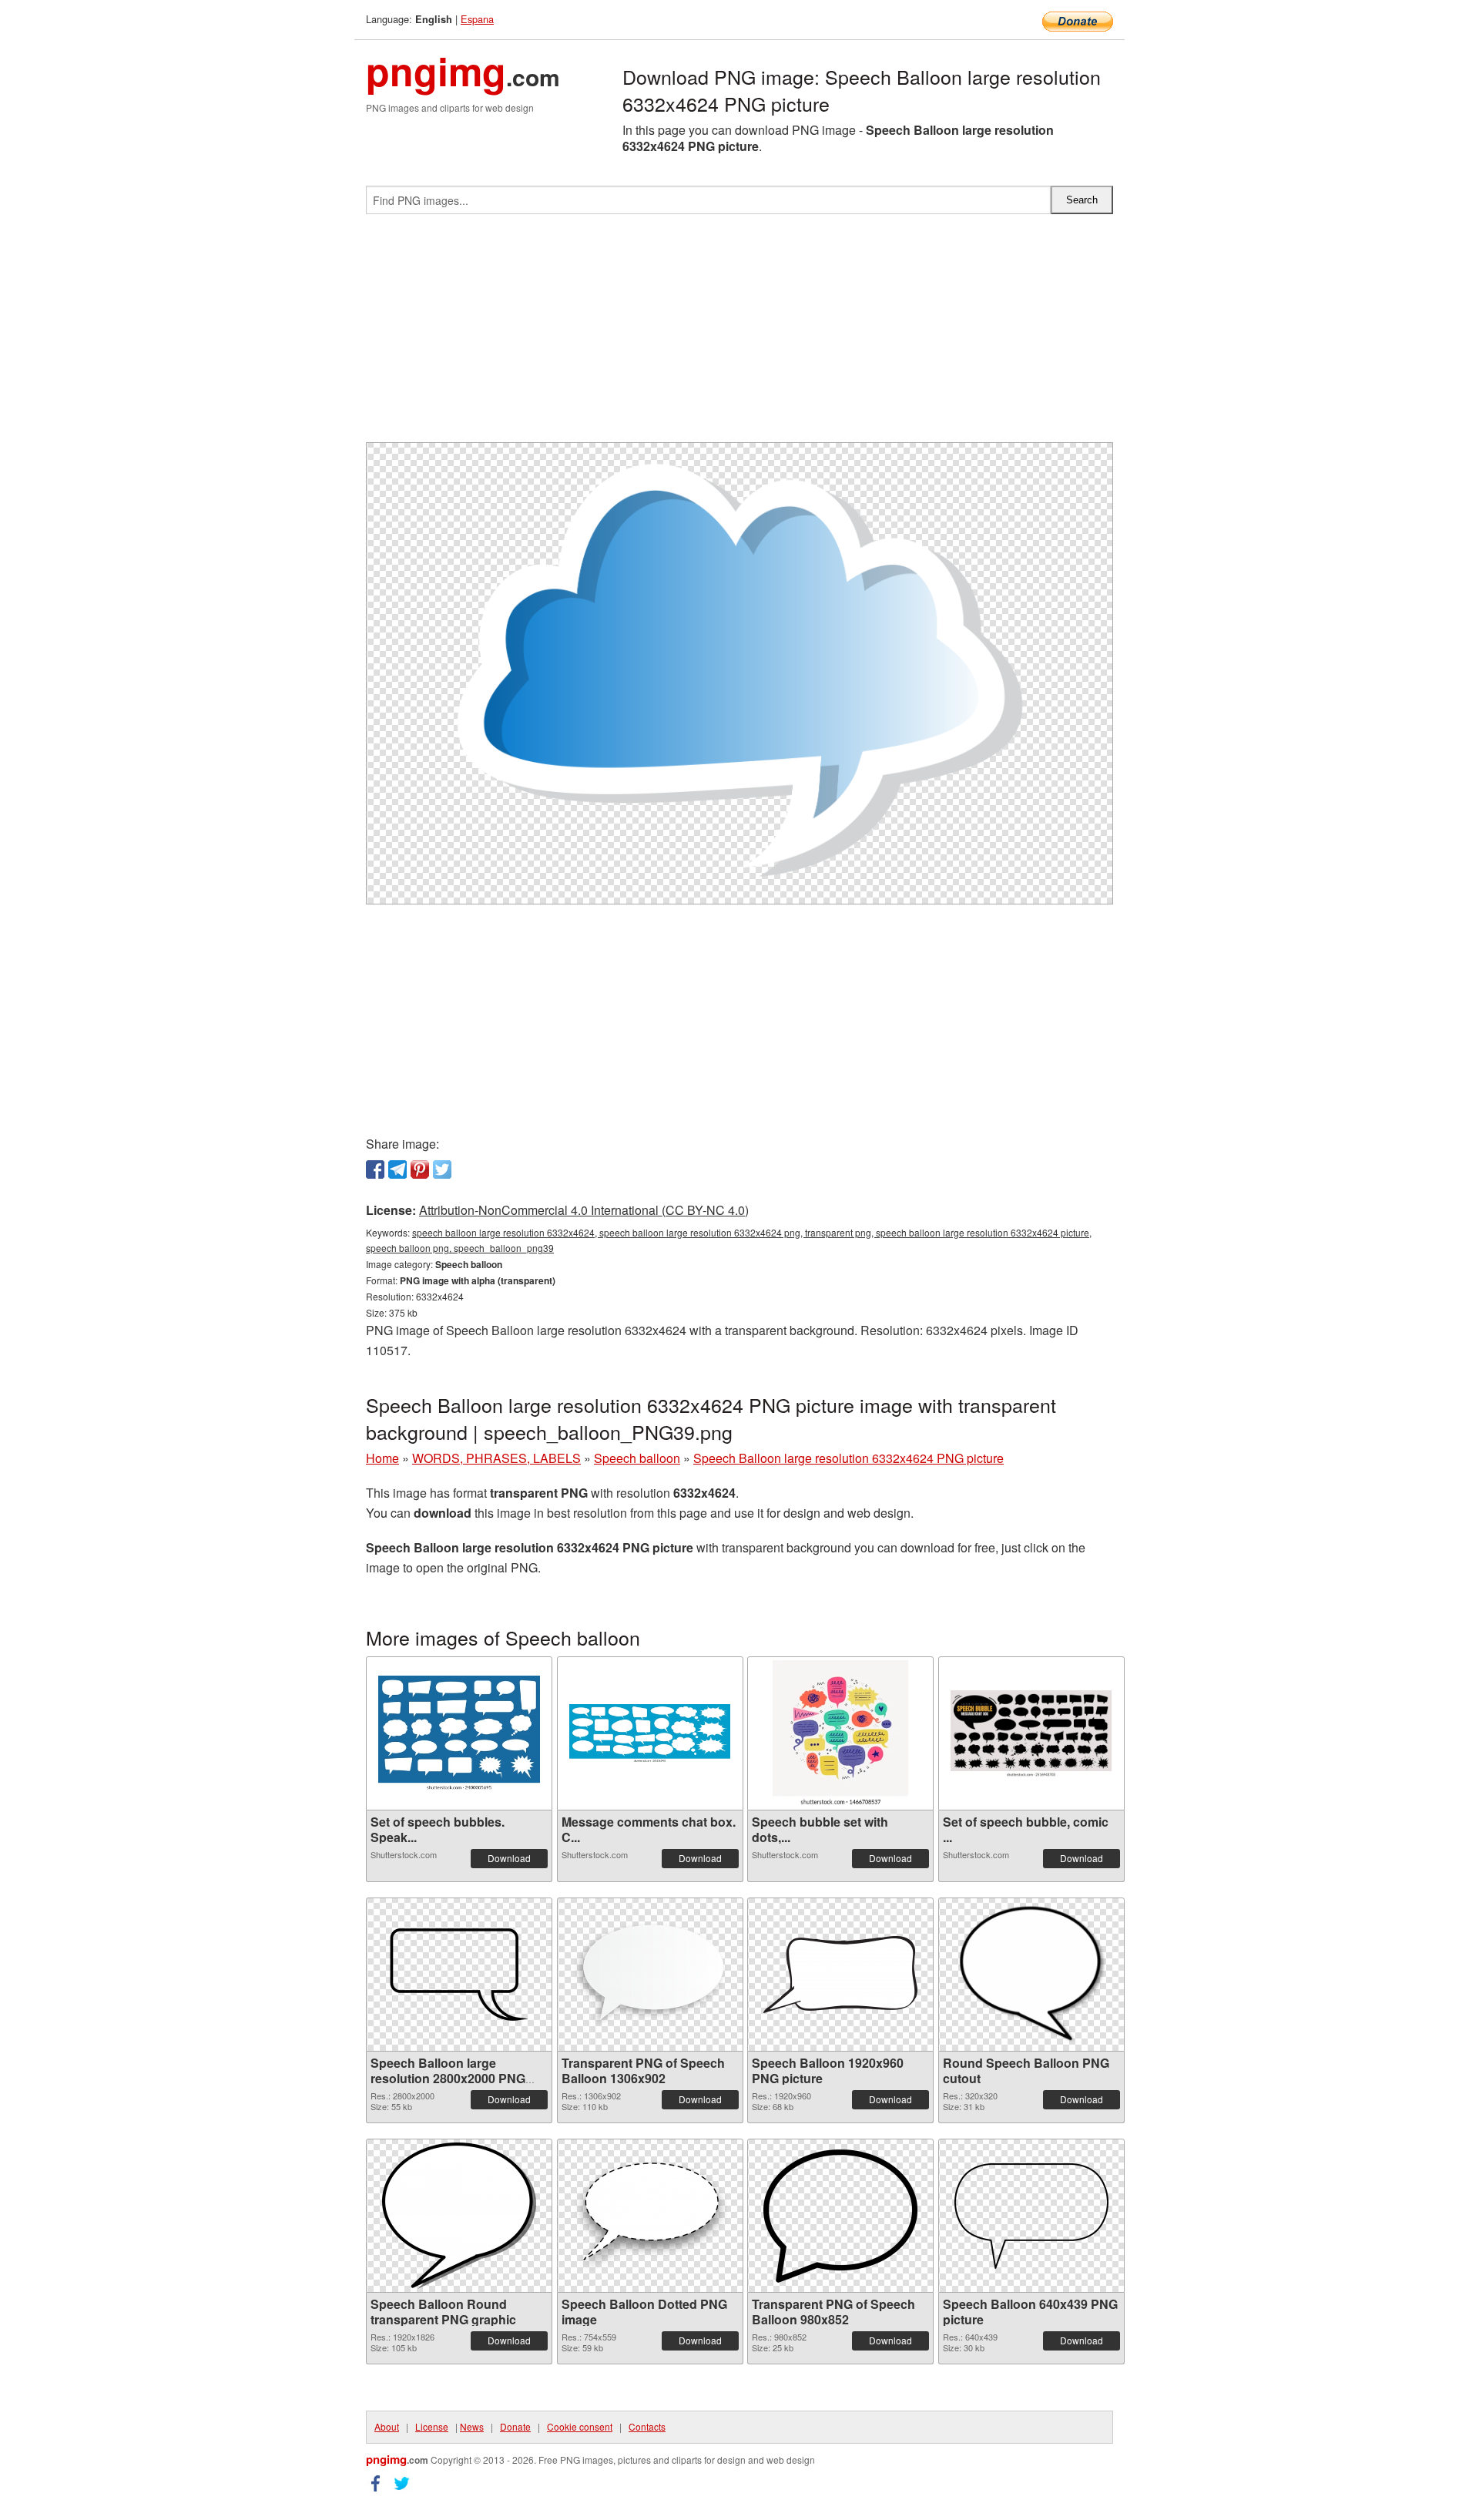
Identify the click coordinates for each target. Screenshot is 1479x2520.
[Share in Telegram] (397, 1169)
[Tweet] (442, 1169)
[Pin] (420, 1169)
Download (509, 1858)
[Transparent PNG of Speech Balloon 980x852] (840, 2216)
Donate (515, 2426)
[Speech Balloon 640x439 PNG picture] (1031, 2216)
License (432, 2426)
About (387, 2426)
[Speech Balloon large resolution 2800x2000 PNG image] (459, 1975)
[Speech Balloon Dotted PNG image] (650, 2216)
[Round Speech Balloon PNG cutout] (1031, 1975)
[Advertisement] (739, 334)
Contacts (647, 2426)
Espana (477, 19)
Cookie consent (580, 2426)
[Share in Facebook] (375, 1169)
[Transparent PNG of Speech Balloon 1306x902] (650, 1975)
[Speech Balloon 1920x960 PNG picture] (840, 1975)
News (472, 2426)
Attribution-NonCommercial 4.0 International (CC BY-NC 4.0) (584, 1210)
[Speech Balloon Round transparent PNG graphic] (459, 2216)
